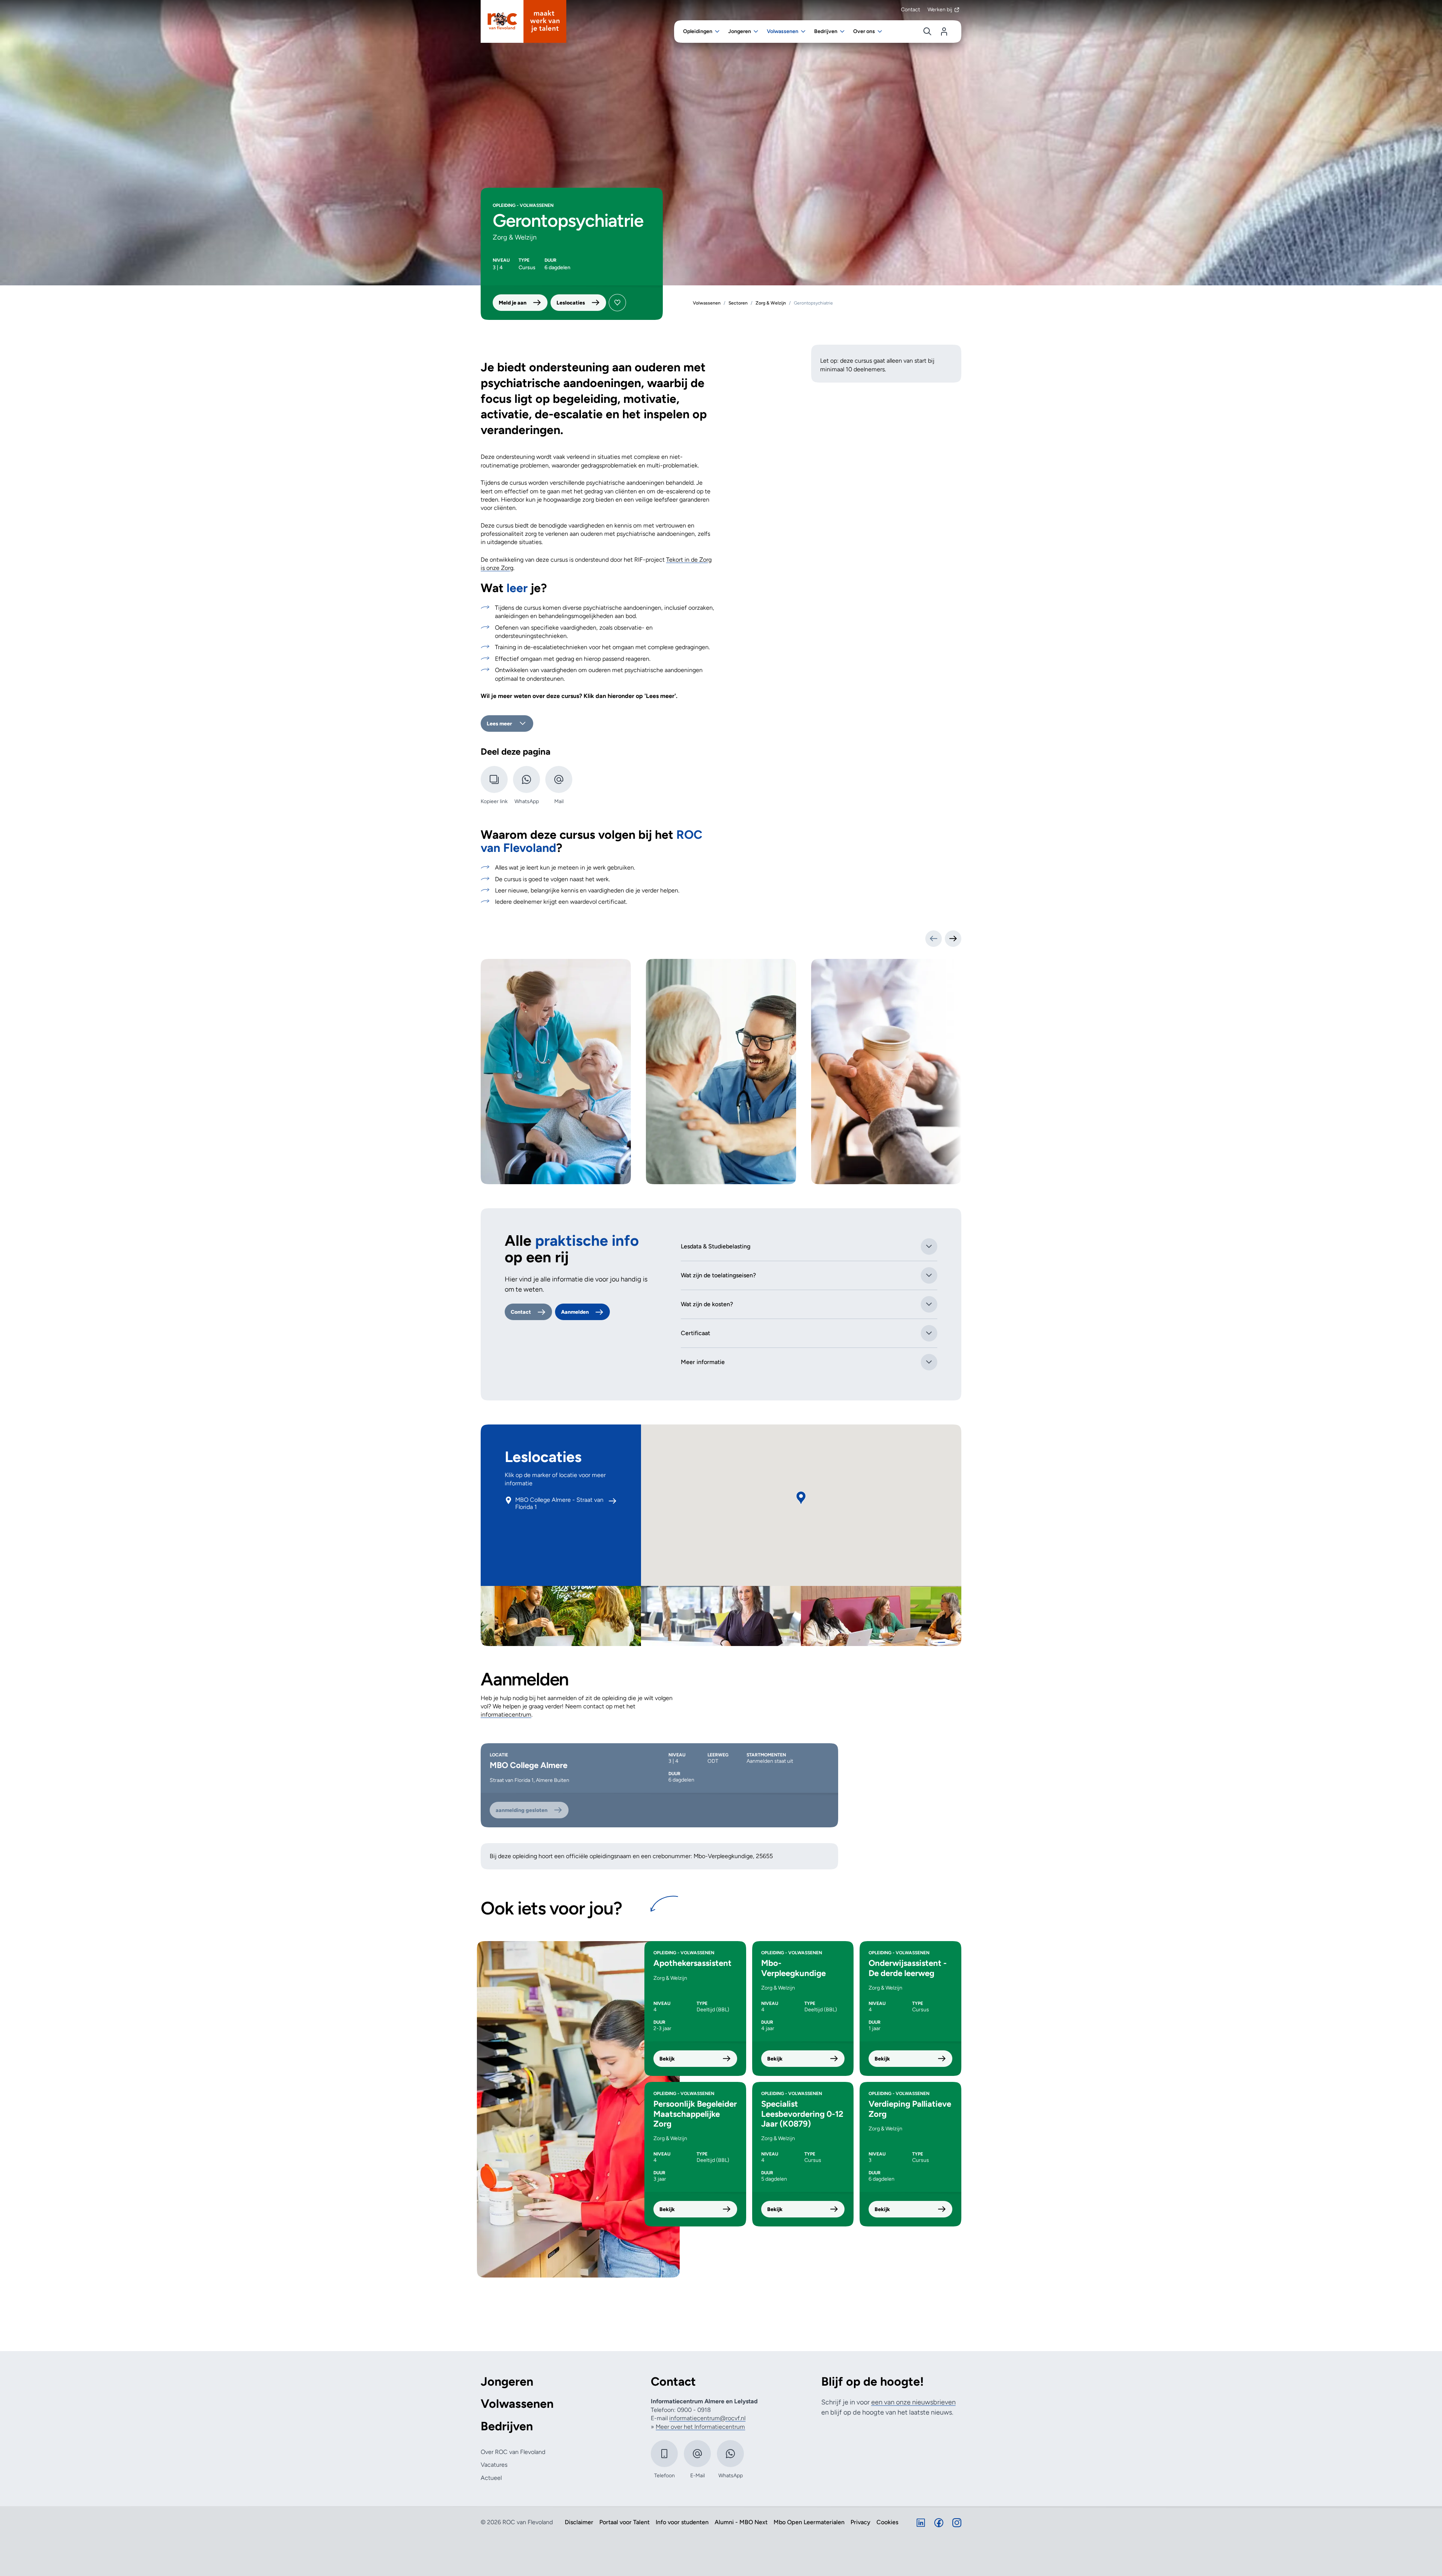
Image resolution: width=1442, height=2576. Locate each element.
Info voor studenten (682, 2522)
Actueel (491, 2478)
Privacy (861, 2522)
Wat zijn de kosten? (707, 1304)
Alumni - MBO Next (741, 2522)
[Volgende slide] (953, 939)
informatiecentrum (506, 1715)
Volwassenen (517, 2404)
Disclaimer (579, 2522)
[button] (801, 1498)
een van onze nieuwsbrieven (913, 2402)
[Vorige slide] (934, 939)
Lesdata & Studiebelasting (716, 1246)
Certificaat (695, 1333)
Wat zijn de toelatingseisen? (718, 1275)
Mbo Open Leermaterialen (809, 2522)
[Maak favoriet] (617, 303)
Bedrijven (507, 2426)
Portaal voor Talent (624, 2522)
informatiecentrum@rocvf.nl (707, 2418)
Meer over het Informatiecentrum (700, 2427)
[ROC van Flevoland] (523, 21)
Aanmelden (575, 1312)
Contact (910, 10)
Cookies (887, 2522)
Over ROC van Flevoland (513, 2452)
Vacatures (494, 2465)
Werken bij (940, 10)
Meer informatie (703, 1362)
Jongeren (507, 2382)
